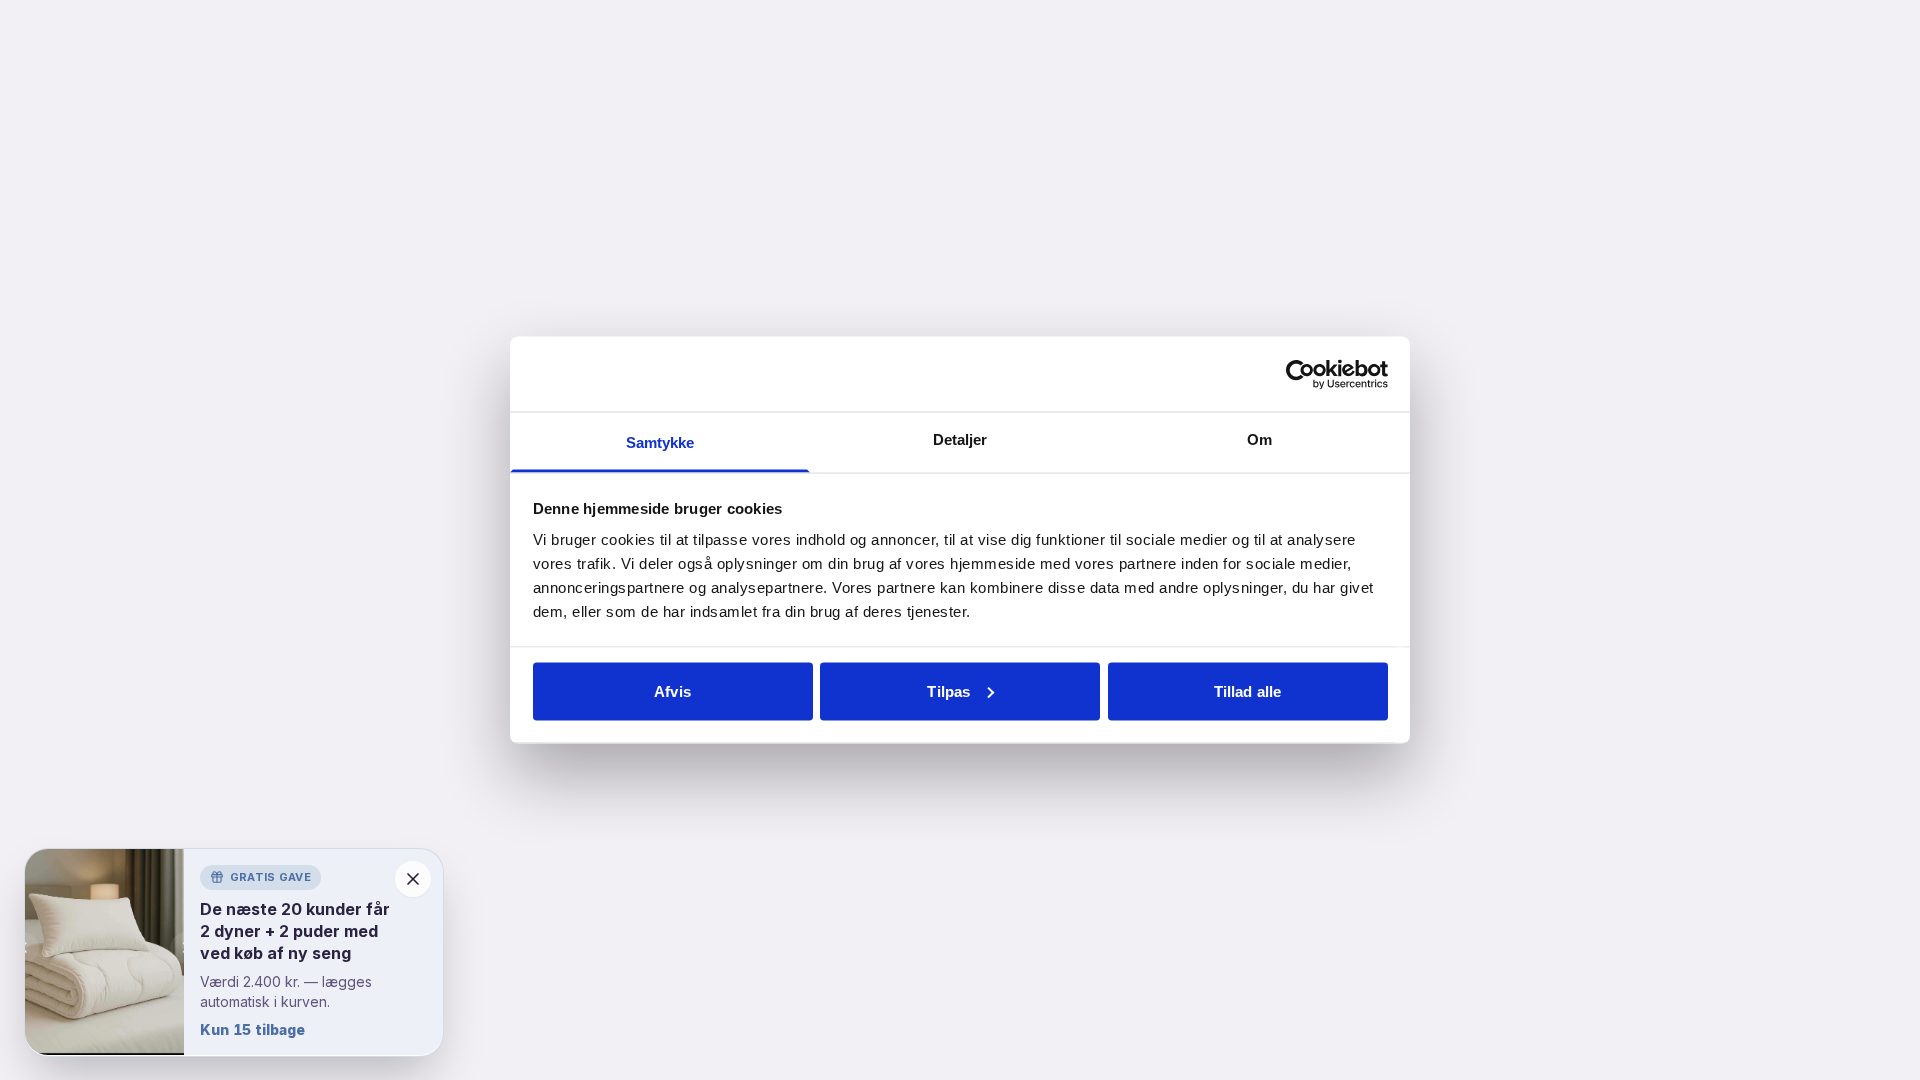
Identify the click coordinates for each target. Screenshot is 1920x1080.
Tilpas (948, 690)
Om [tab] (1259, 439)
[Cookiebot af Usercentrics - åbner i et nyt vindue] (1300, 374)
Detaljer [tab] (960, 439)
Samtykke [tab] (660, 442)
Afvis (672, 690)
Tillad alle (1247, 690)
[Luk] (413, 879)
